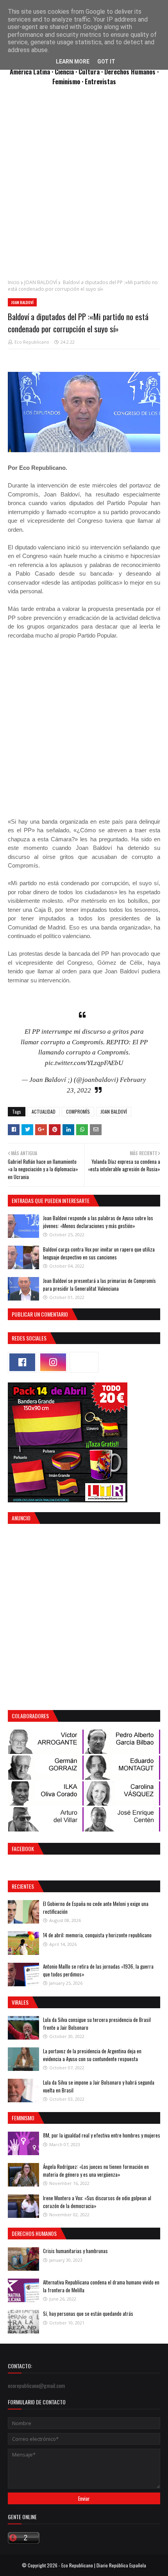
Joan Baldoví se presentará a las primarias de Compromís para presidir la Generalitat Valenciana (99, 1284)
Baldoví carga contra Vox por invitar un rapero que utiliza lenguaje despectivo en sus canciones (99, 1253)
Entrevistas (100, 81)
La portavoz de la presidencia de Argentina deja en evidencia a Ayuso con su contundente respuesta (92, 2055)
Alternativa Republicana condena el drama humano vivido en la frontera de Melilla (101, 2286)
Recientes (23, 1886)
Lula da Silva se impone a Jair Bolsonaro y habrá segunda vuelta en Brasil (99, 2086)
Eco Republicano (32, 342)
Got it (106, 62)
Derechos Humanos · (131, 72)
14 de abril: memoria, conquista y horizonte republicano (97, 1935)
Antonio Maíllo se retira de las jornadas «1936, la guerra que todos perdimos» (98, 1970)
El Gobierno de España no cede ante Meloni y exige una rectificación (96, 1908)
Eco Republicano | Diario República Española (104, 2565)
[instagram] (53, 1362)
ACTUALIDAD (44, 1111)
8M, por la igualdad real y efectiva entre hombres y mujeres (102, 2135)
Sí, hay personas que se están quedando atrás (88, 2313)
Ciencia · (67, 72)
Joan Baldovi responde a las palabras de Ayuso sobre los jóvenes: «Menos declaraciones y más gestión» (98, 1222)
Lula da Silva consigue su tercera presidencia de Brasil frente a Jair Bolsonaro (97, 2023)
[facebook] (22, 1362)
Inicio (14, 282)
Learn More (73, 62)
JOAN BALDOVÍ (41, 282)
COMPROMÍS (78, 1111)
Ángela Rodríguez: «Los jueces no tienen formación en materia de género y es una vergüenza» (96, 2170)
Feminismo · (69, 81)
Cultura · (91, 72)
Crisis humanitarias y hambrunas (75, 2251)
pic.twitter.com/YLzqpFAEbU (84, 1063)
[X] (84, 1362)
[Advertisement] (84, 187)
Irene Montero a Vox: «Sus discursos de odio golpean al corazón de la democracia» (97, 2202)
